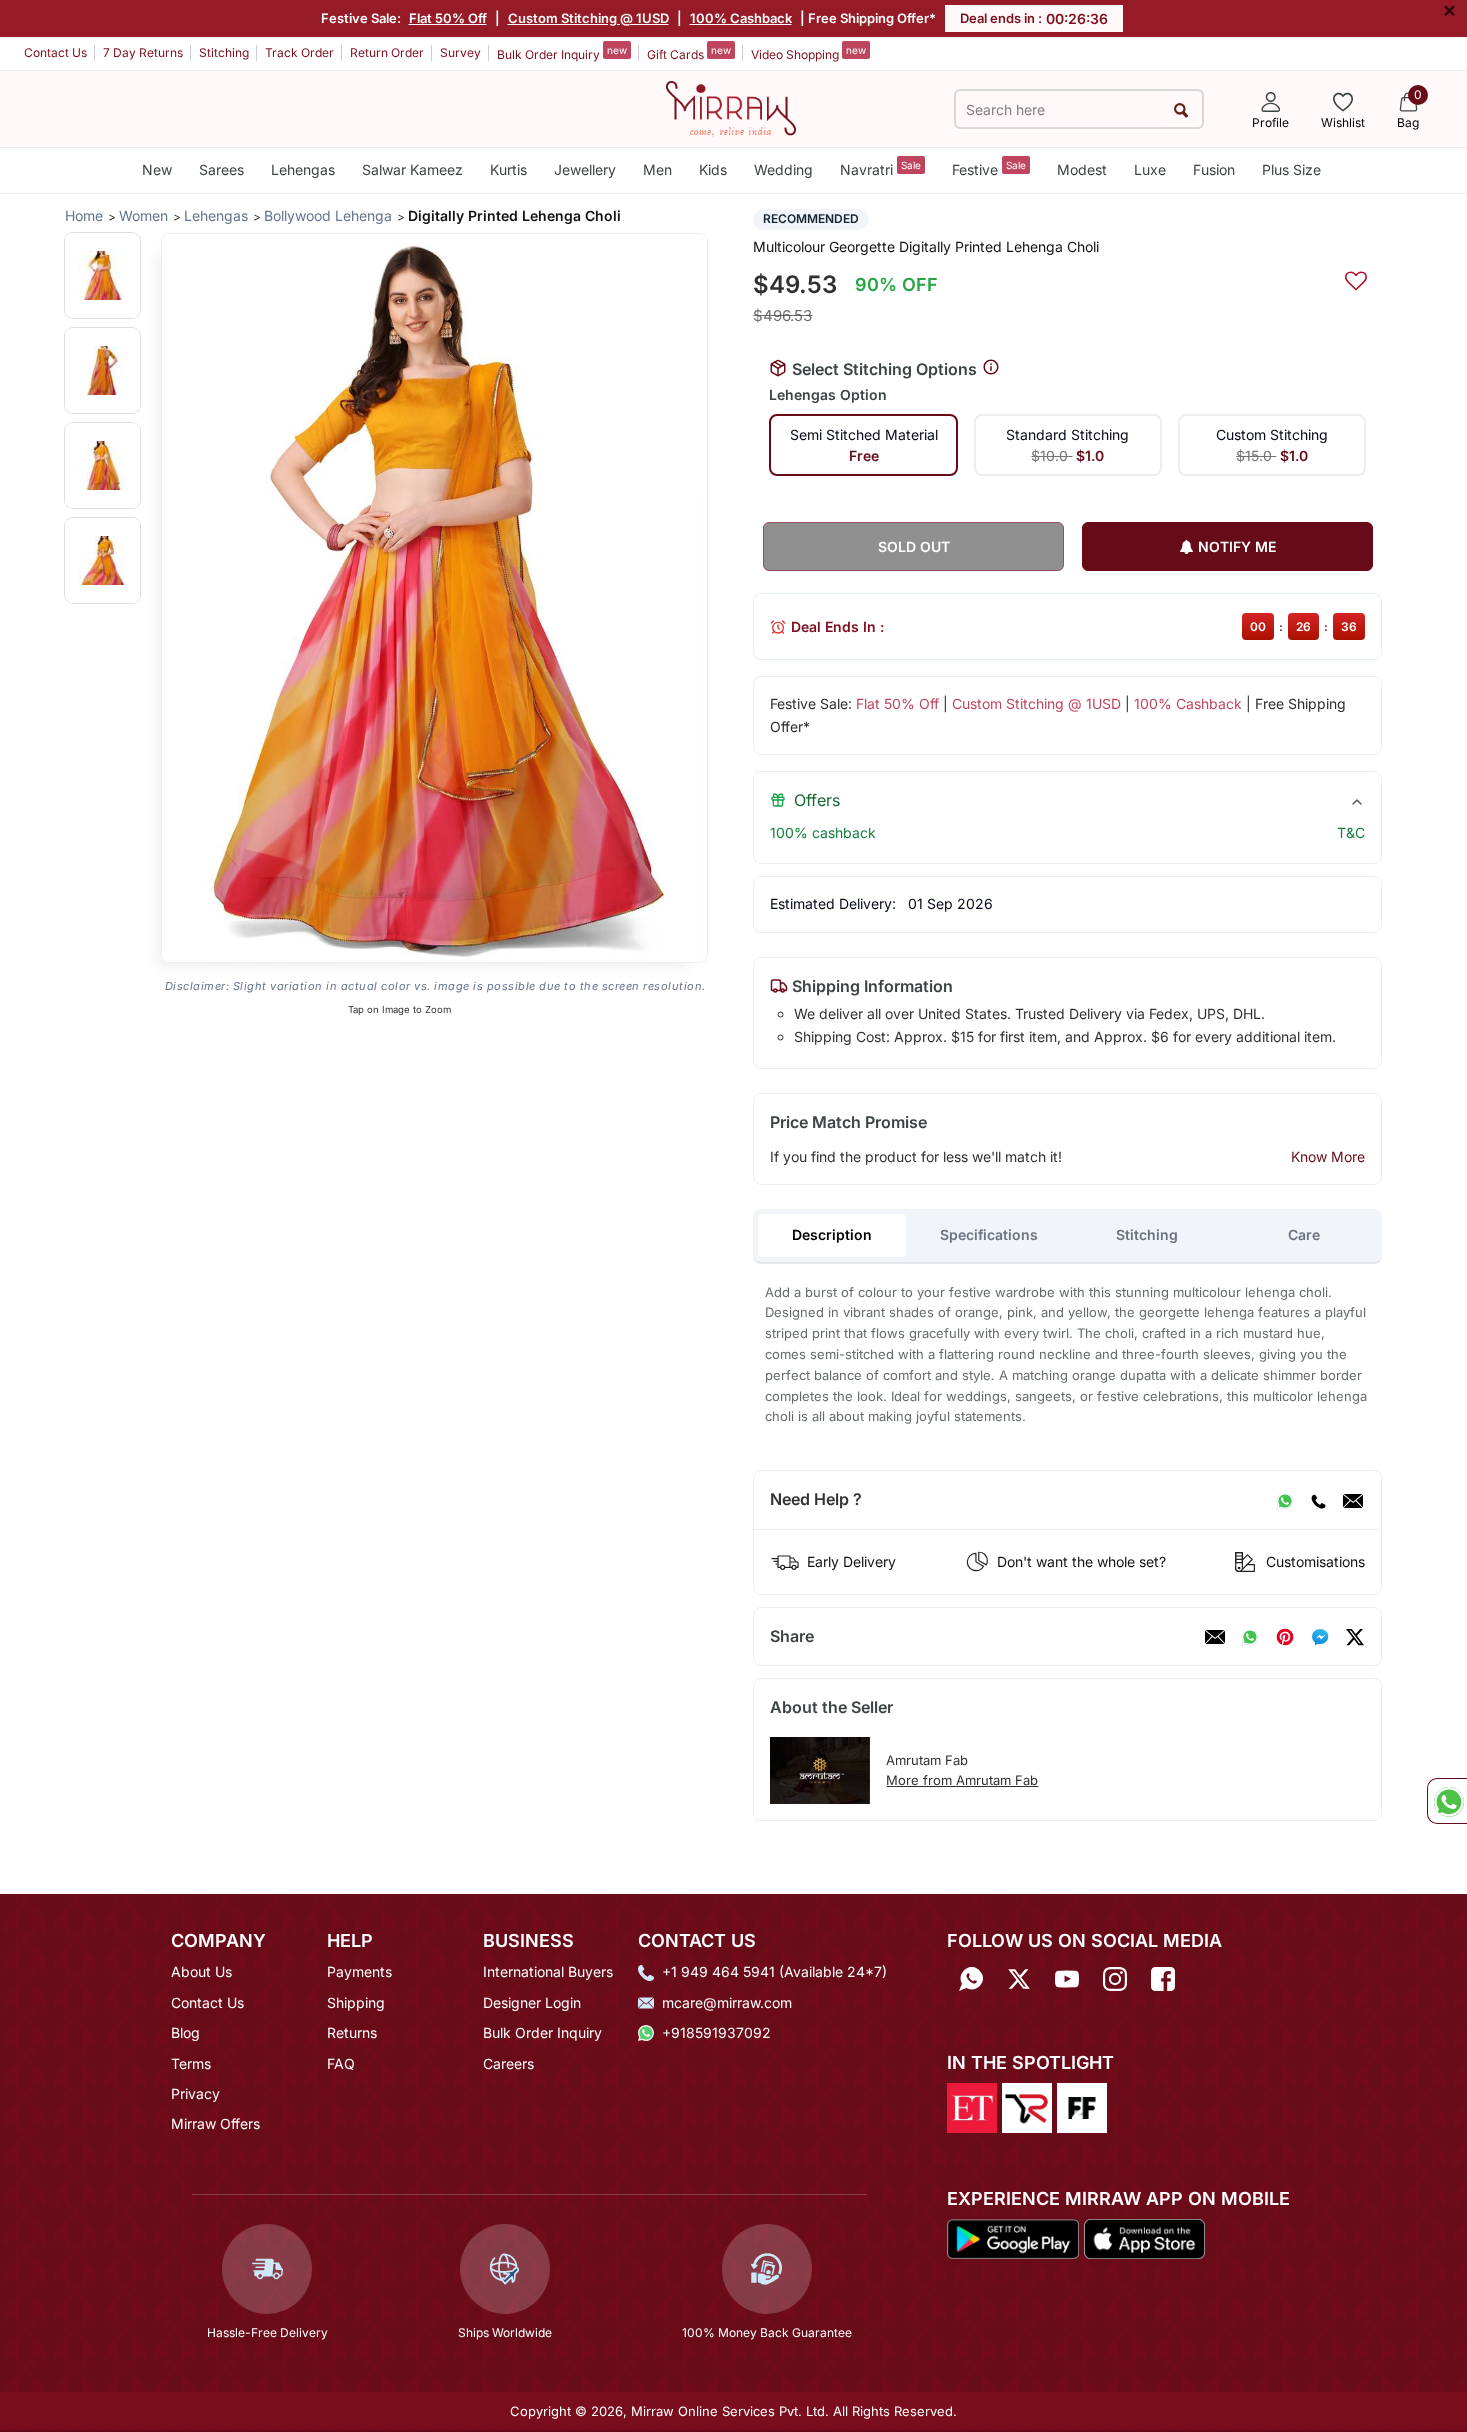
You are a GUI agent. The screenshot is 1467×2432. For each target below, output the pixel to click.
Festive (989, 168)
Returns (352, 2032)
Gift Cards (689, 53)
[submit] (1181, 109)
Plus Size (1291, 169)
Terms (191, 2063)
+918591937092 (716, 2032)
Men (657, 169)
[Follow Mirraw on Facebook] (1163, 1978)
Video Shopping (808, 53)
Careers (508, 2063)
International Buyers (548, 1971)
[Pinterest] (1285, 1637)
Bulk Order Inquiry (562, 53)
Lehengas (303, 169)
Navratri (880, 168)
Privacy (195, 2093)
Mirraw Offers (215, 2123)
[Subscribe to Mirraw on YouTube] (1067, 1978)
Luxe (1150, 169)
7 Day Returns (143, 52)
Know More (1328, 1156)
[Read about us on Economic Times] (972, 2106)
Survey (460, 52)
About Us (201, 1971)
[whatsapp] (1250, 1637)
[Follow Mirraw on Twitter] (1019, 1978)
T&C (1351, 832)
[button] (102, 275)
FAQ (341, 2063)
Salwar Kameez (412, 169)
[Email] (1353, 1500)
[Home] (731, 107)
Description (832, 1234)
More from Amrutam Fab (962, 1780)
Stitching (224, 52)
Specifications (989, 1234)
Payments (359, 1971)
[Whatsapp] (971, 1978)
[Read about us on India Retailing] (1027, 2106)
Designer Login (532, 2002)
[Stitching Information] (991, 368)
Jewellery (585, 169)
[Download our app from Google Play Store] (1013, 2238)
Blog (185, 2032)
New (157, 169)
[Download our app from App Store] (1144, 2238)
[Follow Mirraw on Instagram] (1115, 1978)
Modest (1082, 169)
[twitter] (1355, 1637)
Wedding (783, 169)
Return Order (387, 52)
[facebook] (1320, 1637)
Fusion (1214, 169)
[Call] (1318, 1500)
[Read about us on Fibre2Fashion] (1082, 2106)
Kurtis (508, 169)
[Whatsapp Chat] (1447, 1801)
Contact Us (55, 52)
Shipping (356, 2002)
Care (1304, 1234)
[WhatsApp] (1285, 1500)
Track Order (299, 52)
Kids (713, 169)
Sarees (221, 169)
